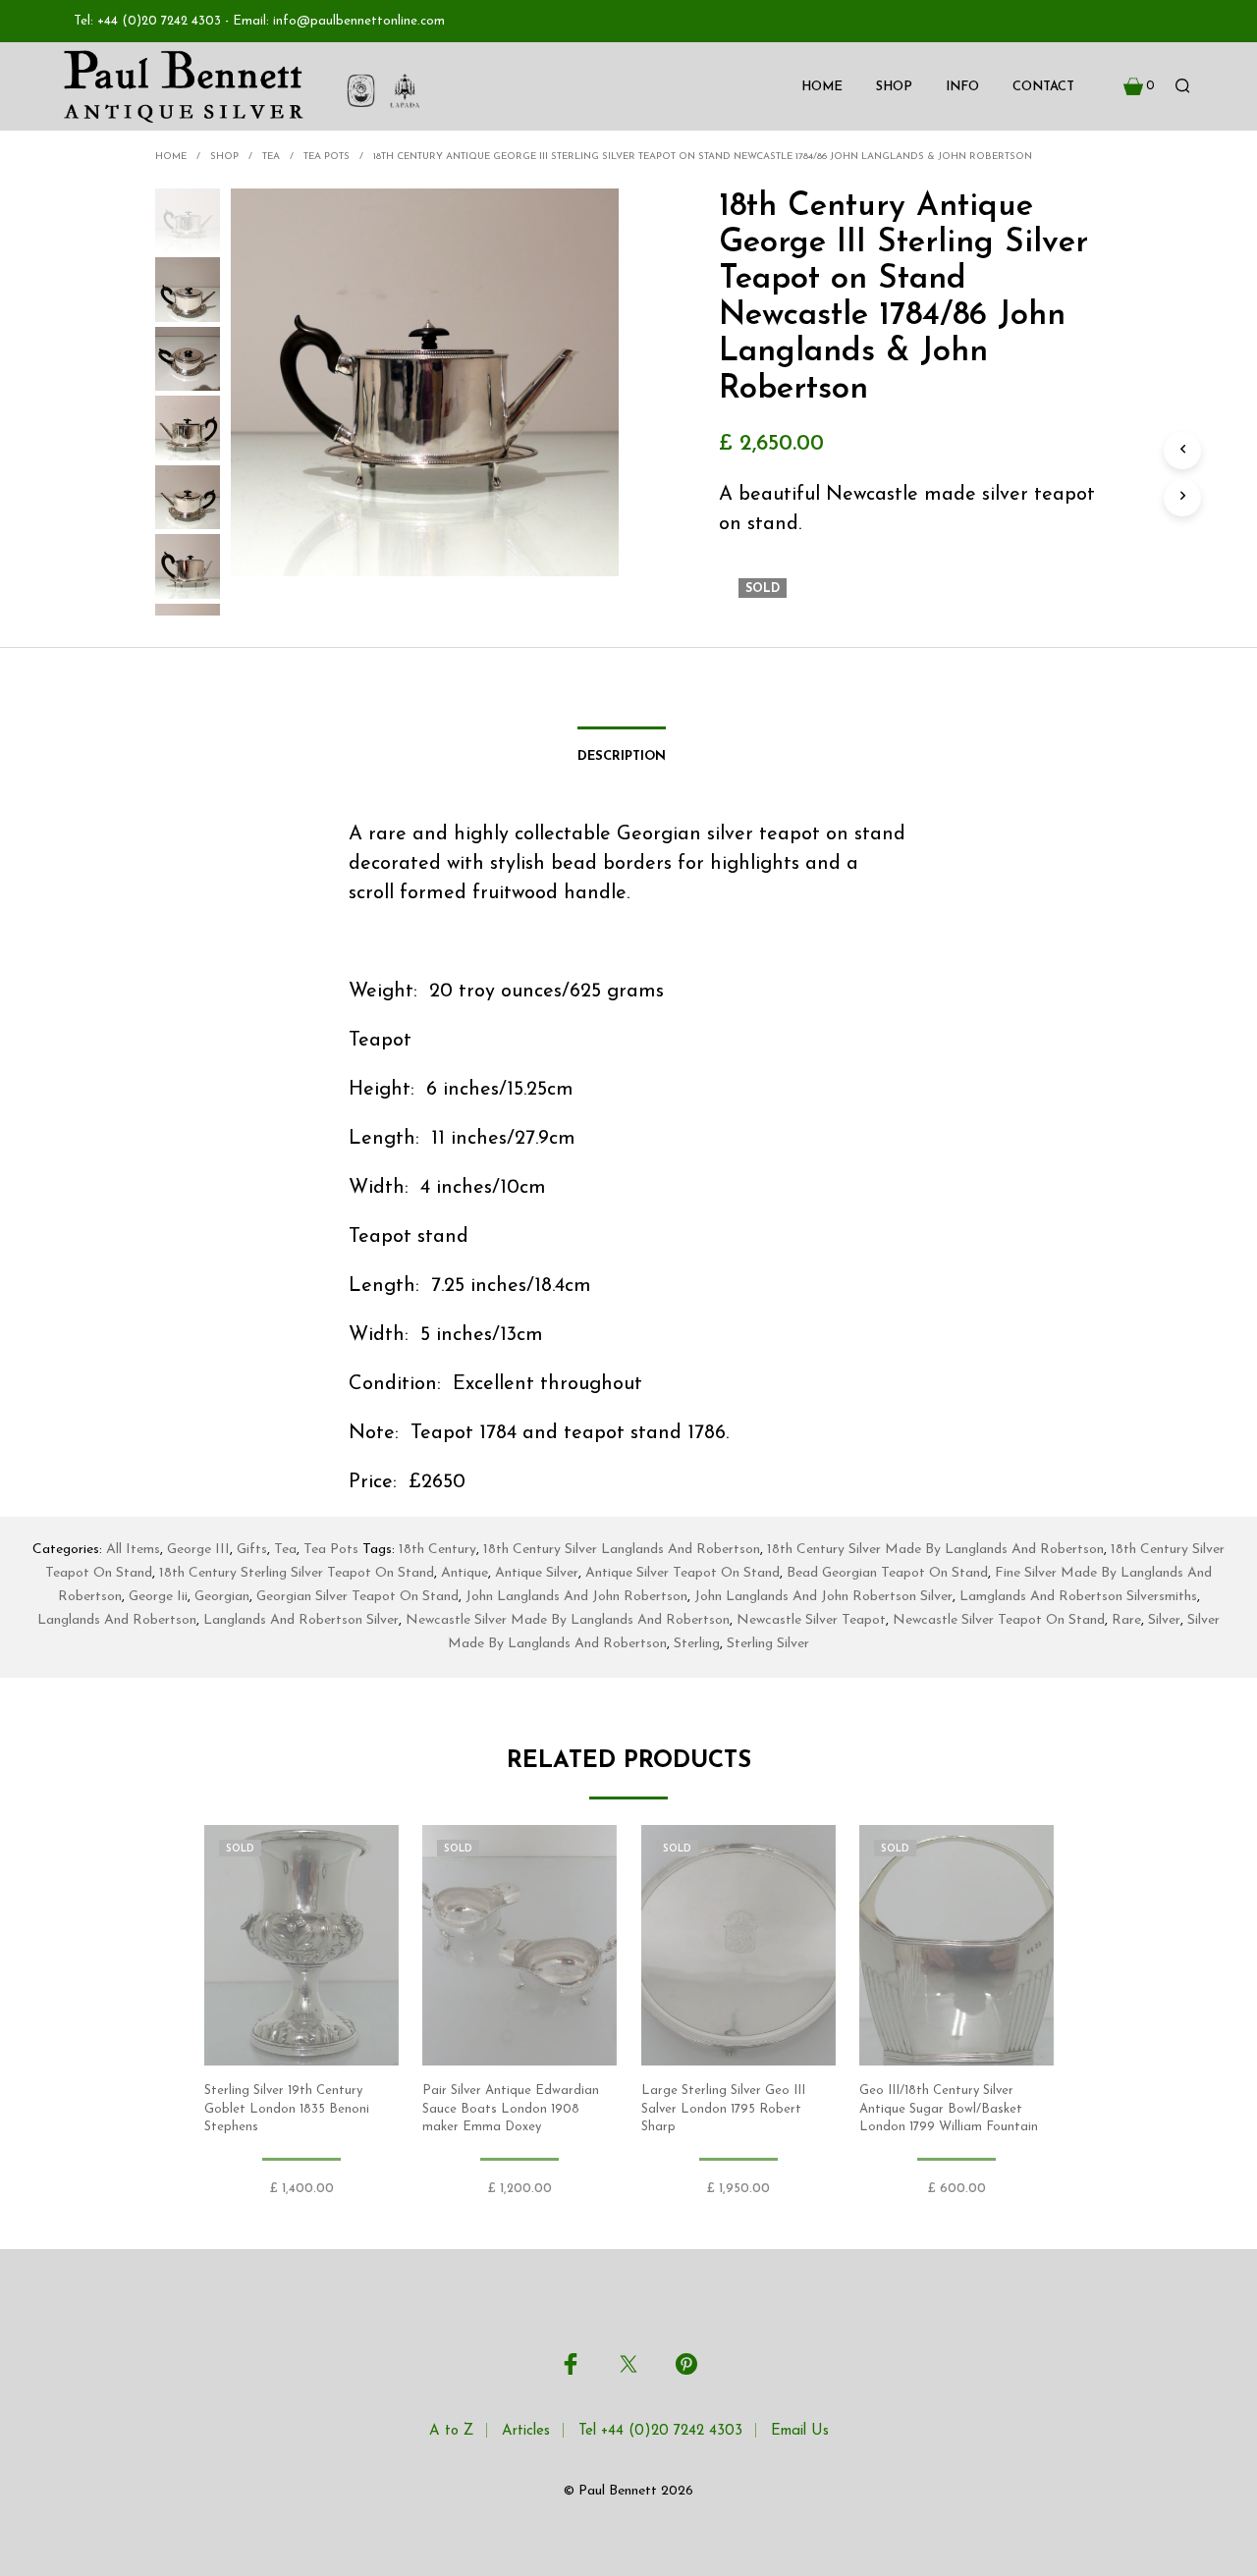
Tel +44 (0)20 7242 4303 (660, 2431)
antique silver (537, 1573)
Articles (526, 2431)
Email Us (800, 2431)
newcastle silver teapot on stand (999, 1620)
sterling (697, 1644)
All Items (133, 1550)
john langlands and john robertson (576, 1597)
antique (465, 1573)
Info (962, 87)
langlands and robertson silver (301, 1620)
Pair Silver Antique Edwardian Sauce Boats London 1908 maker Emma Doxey (511, 2109)
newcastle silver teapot (811, 1620)
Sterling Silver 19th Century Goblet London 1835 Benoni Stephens (287, 2109)
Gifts (252, 1550)
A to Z (451, 2431)
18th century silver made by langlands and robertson (935, 1550)
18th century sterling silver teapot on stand (297, 1573)
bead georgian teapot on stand (887, 1573)
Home (822, 87)
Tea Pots (327, 157)
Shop (894, 87)
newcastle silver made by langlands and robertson (568, 1620)
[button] (1139, 86)
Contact (1043, 87)
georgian (222, 1597)
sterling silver (768, 1644)
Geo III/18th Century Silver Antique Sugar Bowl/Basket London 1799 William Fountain (949, 2109)
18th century (437, 1550)
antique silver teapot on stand (683, 1573)
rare (1126, 1620)
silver (1164, 1620)
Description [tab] (622, 756)
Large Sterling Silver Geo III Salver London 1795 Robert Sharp (723, 2109)
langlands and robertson (117, 1620)
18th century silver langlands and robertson (622, 1550)
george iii (158, 1597)
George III (198, 1550)
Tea (271, 157)
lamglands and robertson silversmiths (1078, 1597)
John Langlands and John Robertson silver (823, 1597)
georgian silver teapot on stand (357, 1597)
